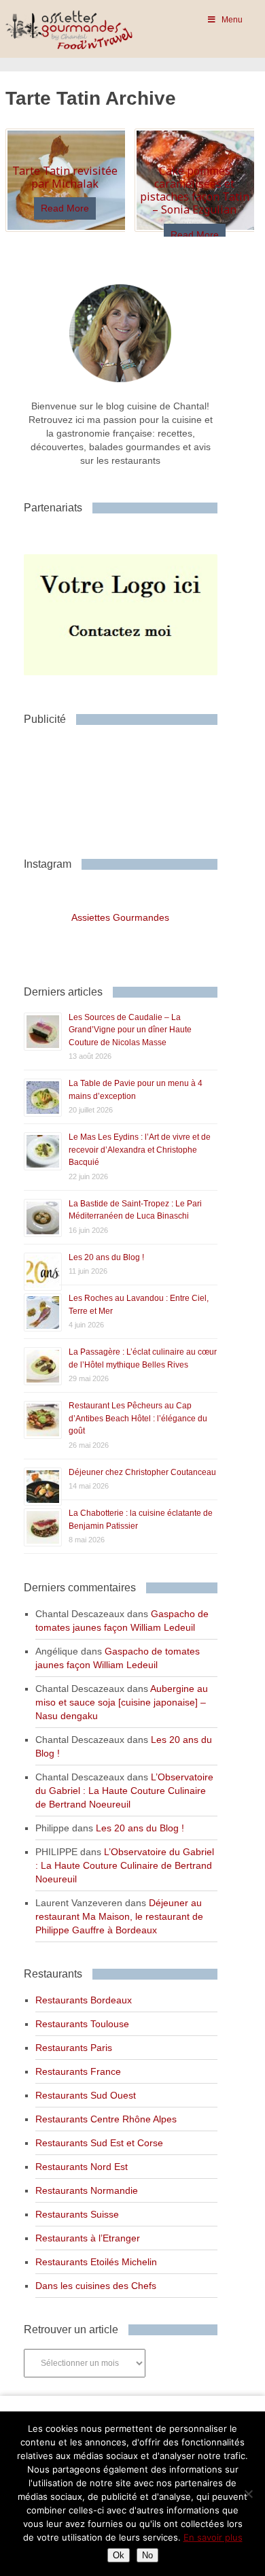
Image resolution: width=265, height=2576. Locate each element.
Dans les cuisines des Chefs (96, 2286)
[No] (248, 2494)
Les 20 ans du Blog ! (106, 1257)
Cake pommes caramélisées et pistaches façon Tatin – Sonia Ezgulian (195, 190)
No (147, 2555)
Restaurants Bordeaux (84, 2000)
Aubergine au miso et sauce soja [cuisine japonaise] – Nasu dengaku (122, 1702)
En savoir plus (213, 2537)
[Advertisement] (132, 786)
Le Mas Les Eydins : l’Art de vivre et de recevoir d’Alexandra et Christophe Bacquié (140, 1150)
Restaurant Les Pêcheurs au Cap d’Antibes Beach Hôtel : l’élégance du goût (138, 1418)
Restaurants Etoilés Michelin (96, 2262)
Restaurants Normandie (87, 2190)
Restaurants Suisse (77, 2214)
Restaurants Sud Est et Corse (99, 2143)
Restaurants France (78, 2071)
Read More (65, 208)
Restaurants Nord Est (82, 2167)
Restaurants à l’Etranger (88, 2238)
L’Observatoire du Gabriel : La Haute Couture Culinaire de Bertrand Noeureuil (124, 1791)
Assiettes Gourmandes (120, 917)
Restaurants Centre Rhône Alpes (106, 2119)
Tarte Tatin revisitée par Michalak (65, 177)
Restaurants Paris (74, 2048)
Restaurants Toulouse (82, 2024)
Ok (119, 2555)
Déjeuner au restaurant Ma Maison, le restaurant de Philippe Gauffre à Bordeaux (119, 1916)
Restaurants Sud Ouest (86, 2095)
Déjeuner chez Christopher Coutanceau (142, 1472)
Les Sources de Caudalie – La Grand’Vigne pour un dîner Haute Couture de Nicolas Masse (130, 1030)
